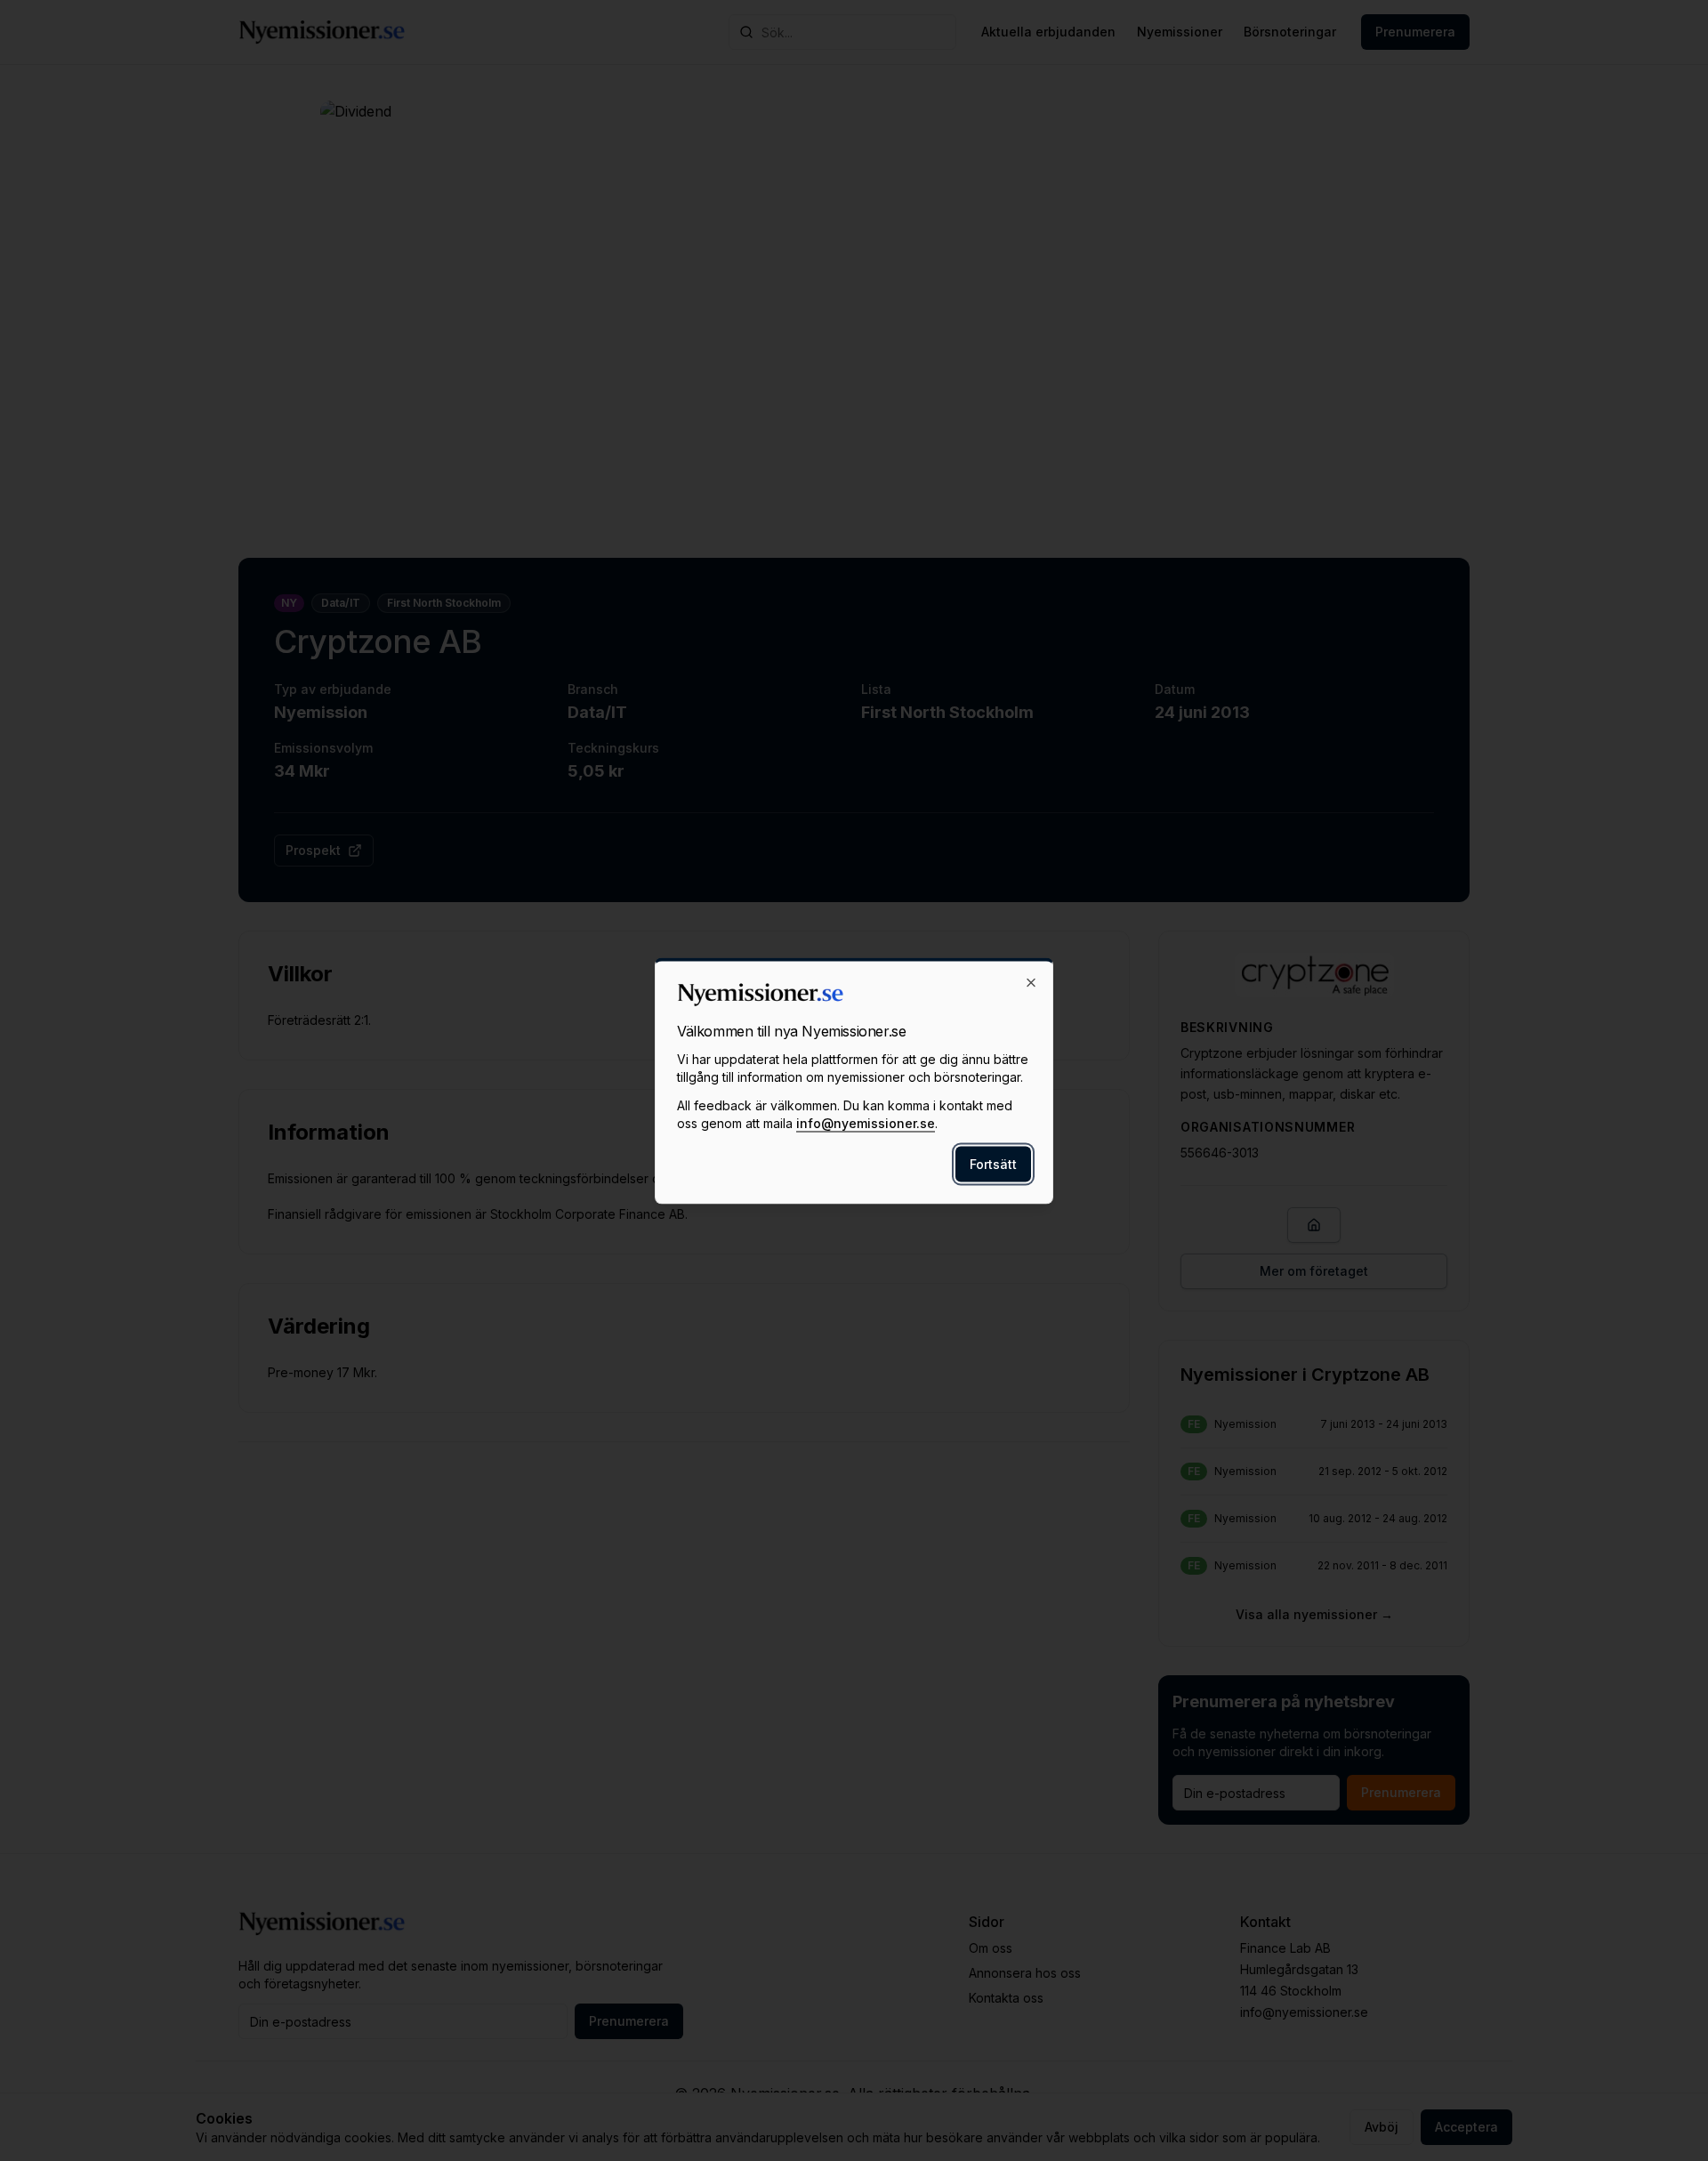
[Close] (1031, 982)
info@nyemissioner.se (866, 1122)
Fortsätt (993, 1163)
